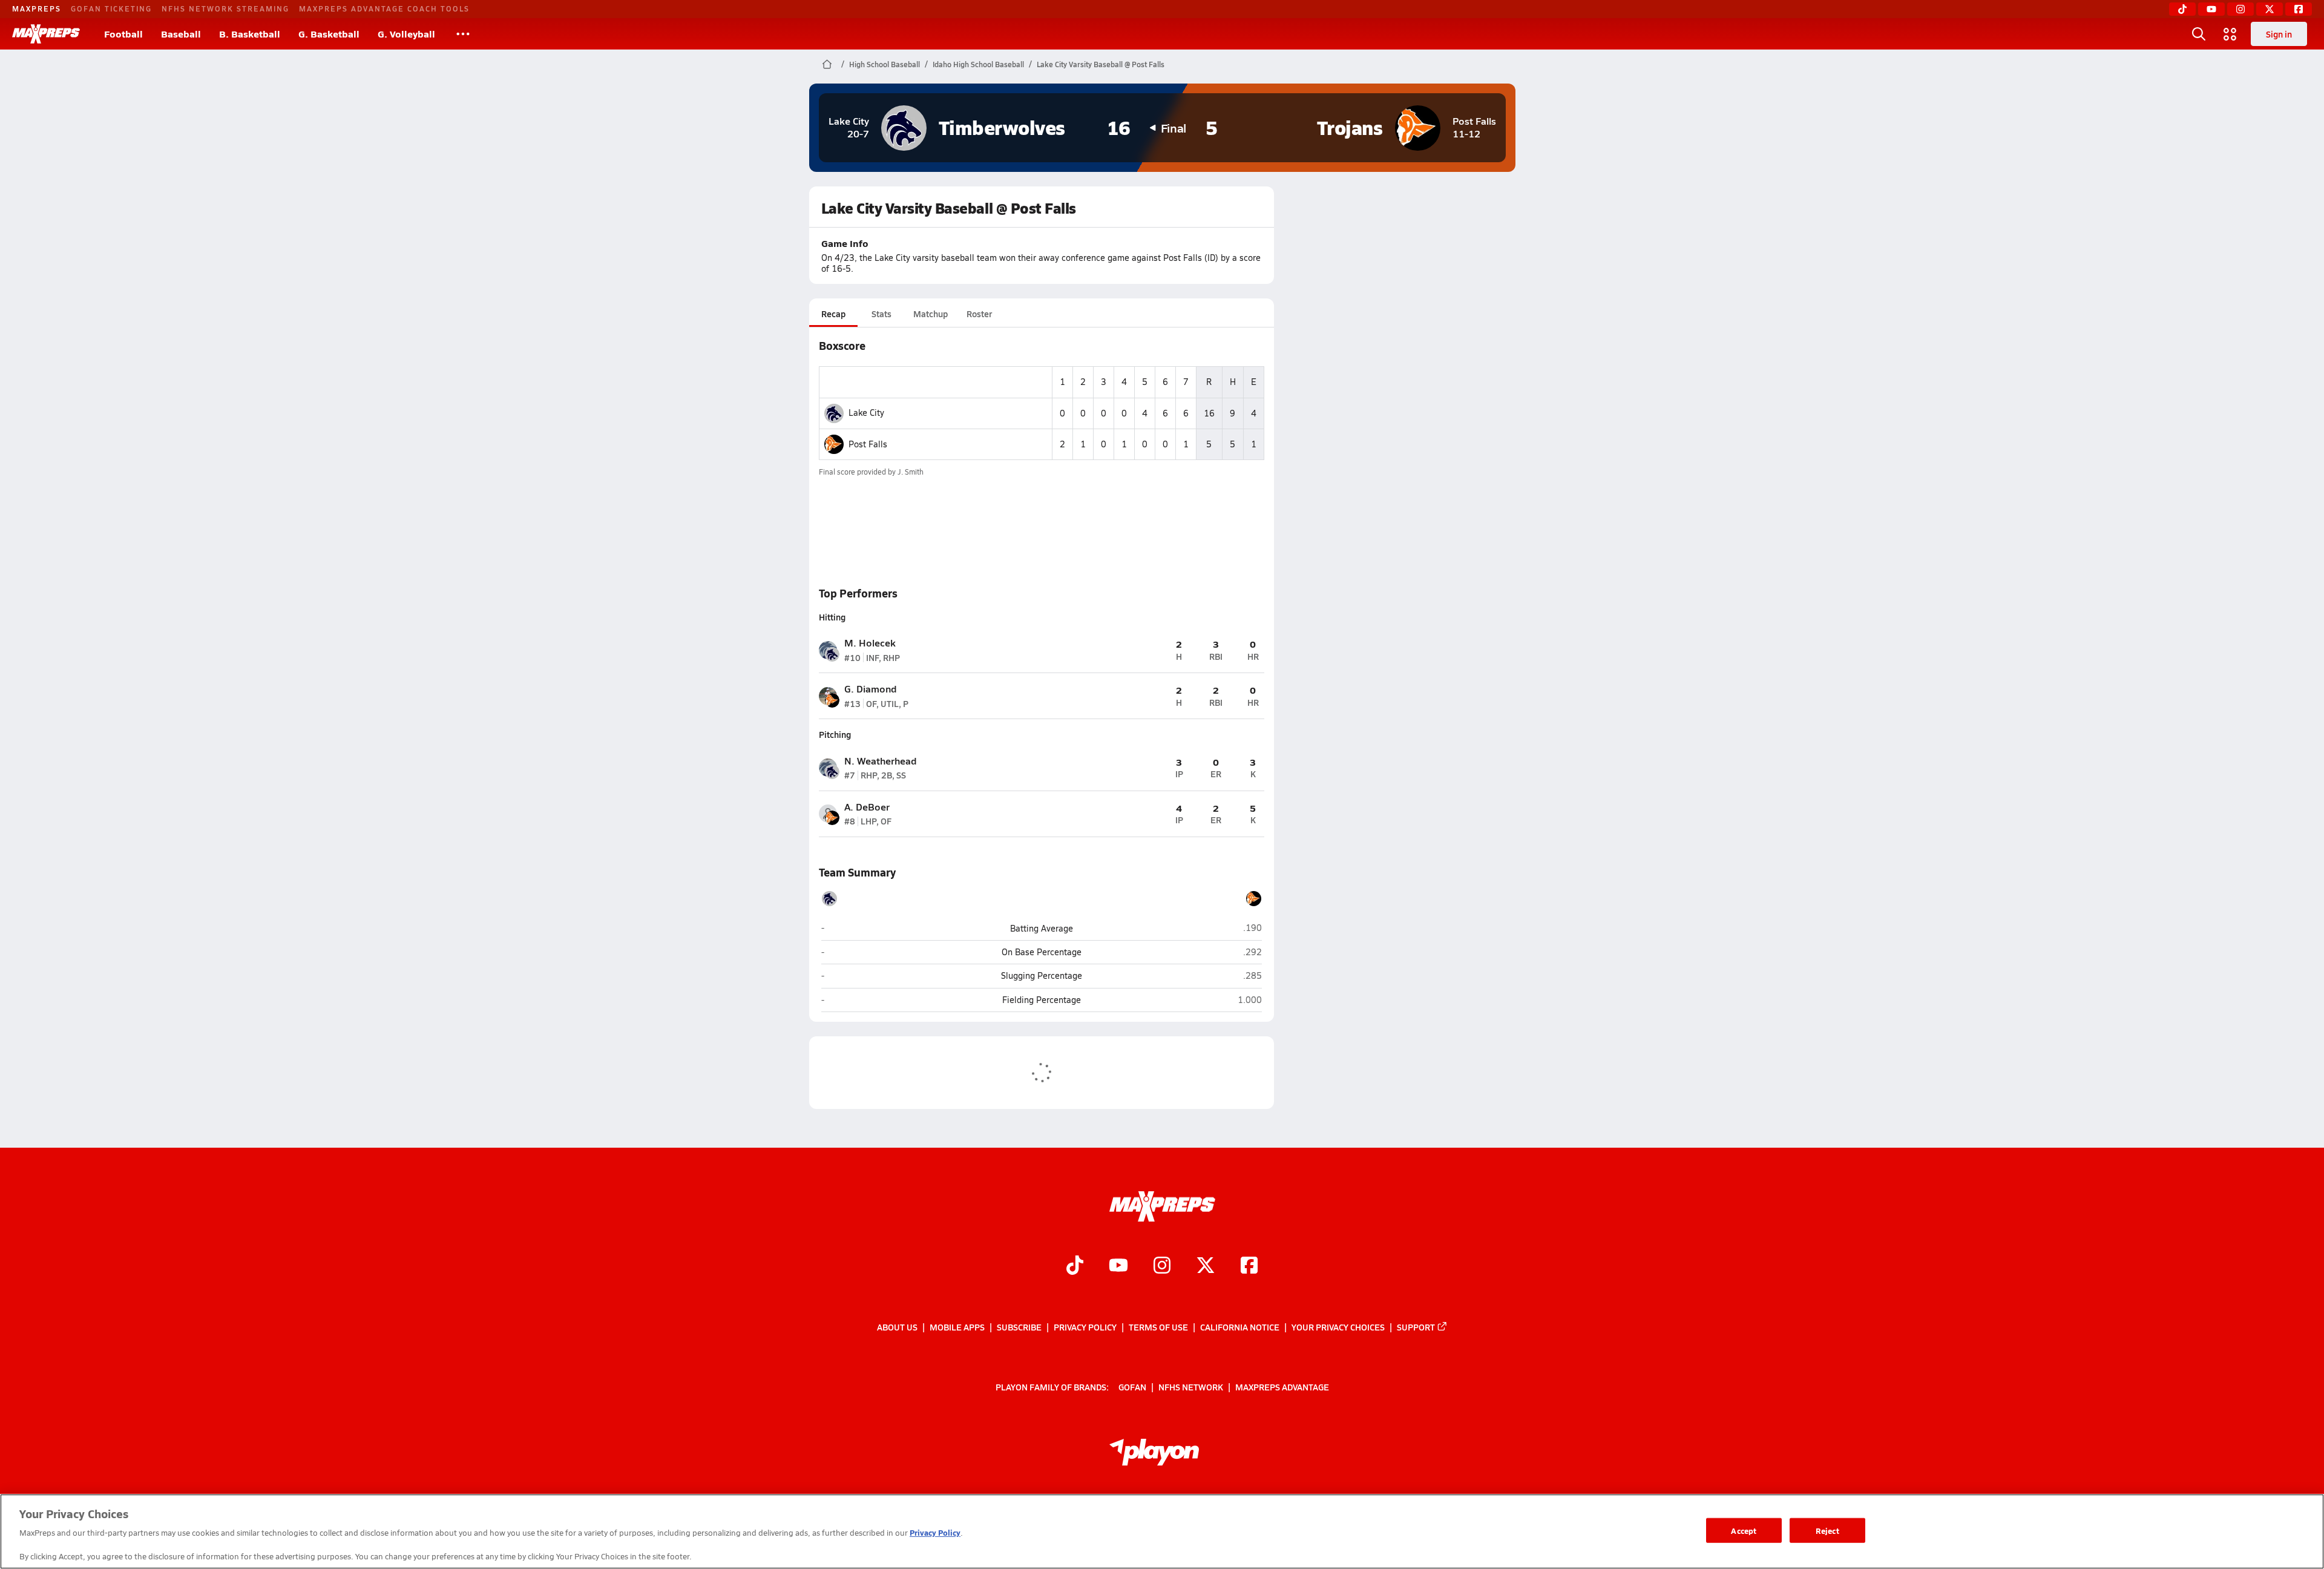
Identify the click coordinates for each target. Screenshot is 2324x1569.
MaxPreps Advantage (1282, 1387)
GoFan (1132, 1387)
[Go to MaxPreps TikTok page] (1075, 1266)
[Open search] (2199, 34)
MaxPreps (37, 8)
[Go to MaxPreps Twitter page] (1206, 1266)
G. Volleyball (406, 34)
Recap (833, 314)
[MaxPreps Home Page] (827, 64)
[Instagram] (2240, 9)
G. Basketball (329, 34)
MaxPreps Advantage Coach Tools (384, 8)
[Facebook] (2299, 9)
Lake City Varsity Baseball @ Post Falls (1101, 64)
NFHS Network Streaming (225, 8)
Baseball (181, 34)
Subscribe (1019, 1327)
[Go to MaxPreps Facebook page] (1249, 1266)
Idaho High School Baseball (978, 64)
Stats (881, 314)
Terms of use (1158, 1327)
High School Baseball (885, 64)
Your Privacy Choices (1338, 1327)
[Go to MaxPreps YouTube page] (1118, 1266)
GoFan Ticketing (111, 8)
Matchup (931, 314)
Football (123, 34)
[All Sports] (463, 34)
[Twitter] (2270, 9)
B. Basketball (250, 34)
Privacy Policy (1085, 1327)
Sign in (2279, 34)
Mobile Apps (957, 1327)
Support (1416, 1327)
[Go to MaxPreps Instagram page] (1162, 1266)
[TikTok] (2182, 9)
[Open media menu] (2230, 34)
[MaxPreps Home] (46, 34)
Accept (1744, 1530)
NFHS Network (1191, 1387)
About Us (897, 1327)
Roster (979, 314)
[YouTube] (2211, 9)
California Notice (1240, 1327)
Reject (1827, 1530)
